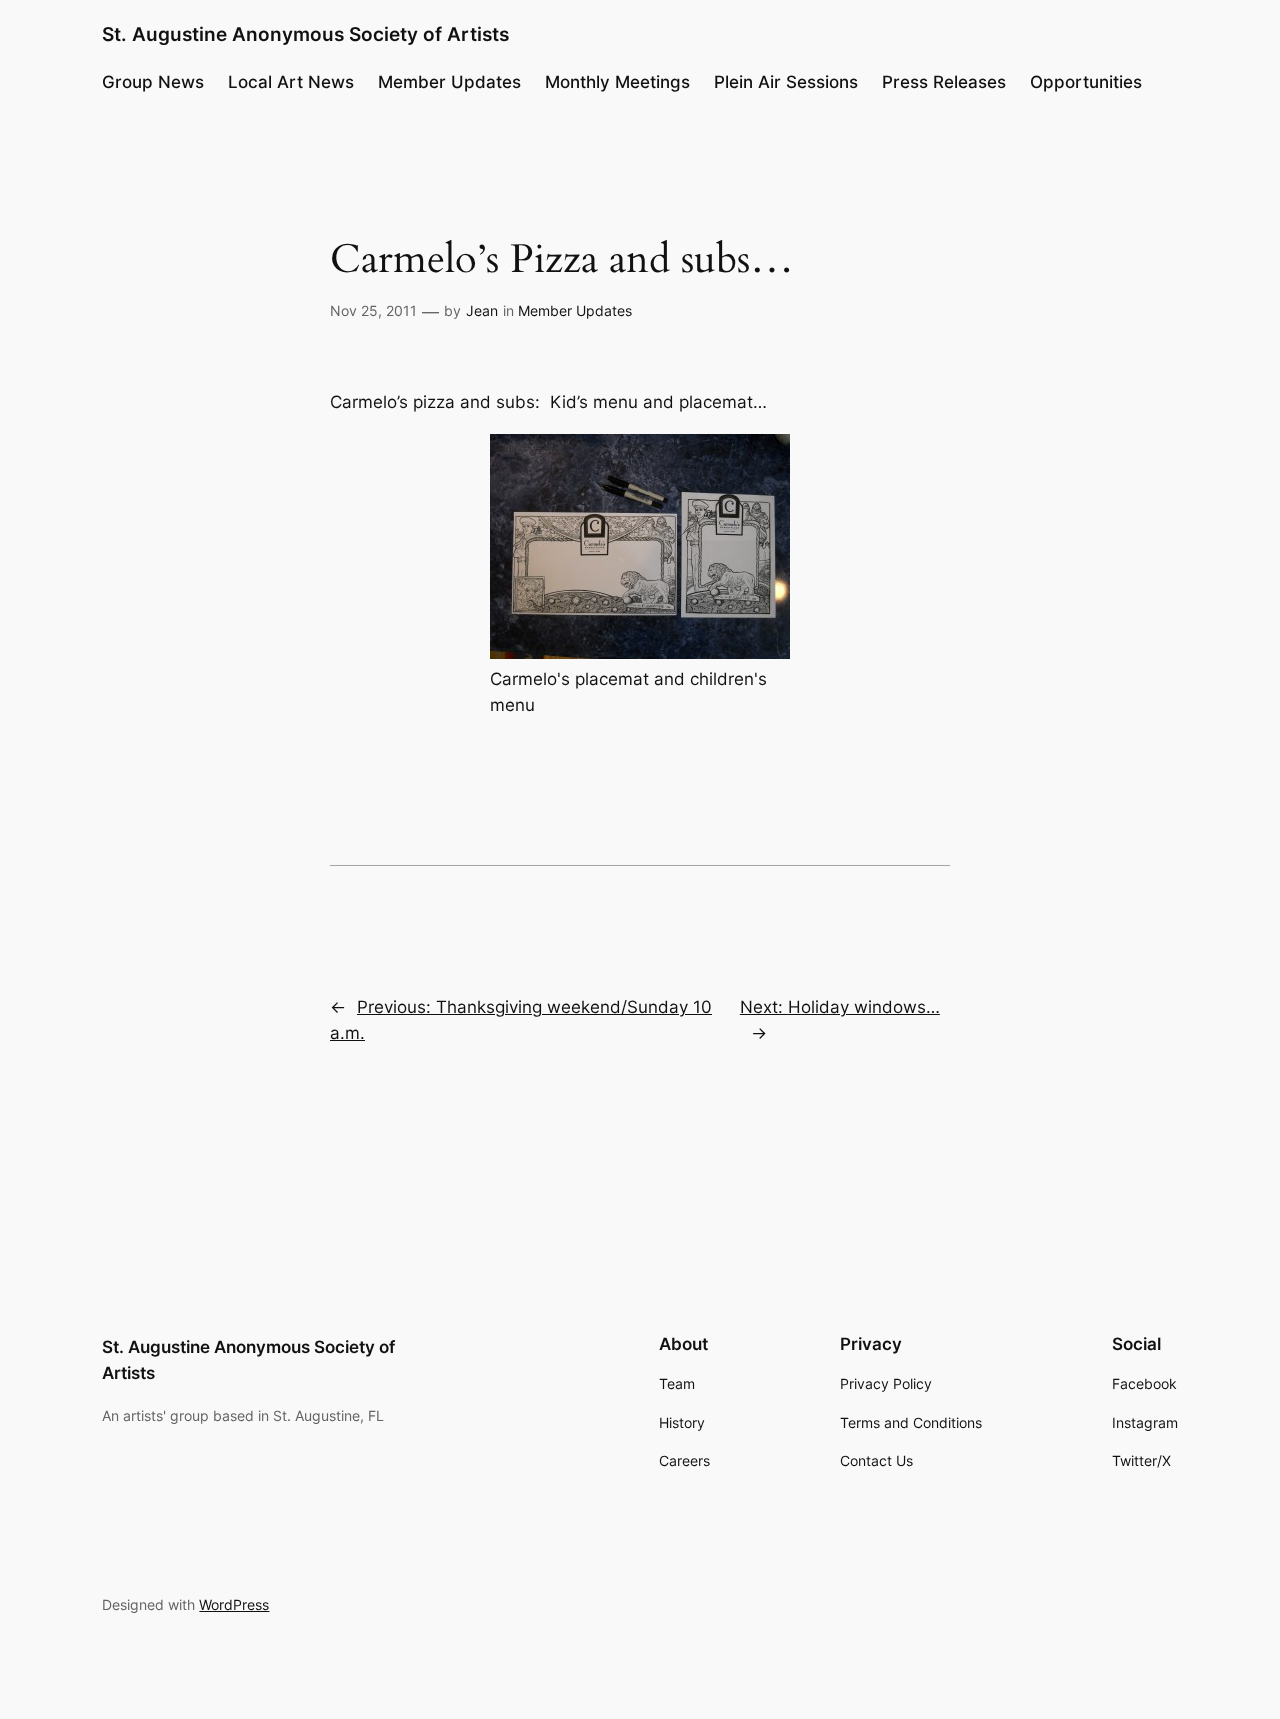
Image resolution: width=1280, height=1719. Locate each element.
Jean (482, 310)
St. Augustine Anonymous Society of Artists (305, 34)
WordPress (234, 1604)
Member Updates (575, 310)
